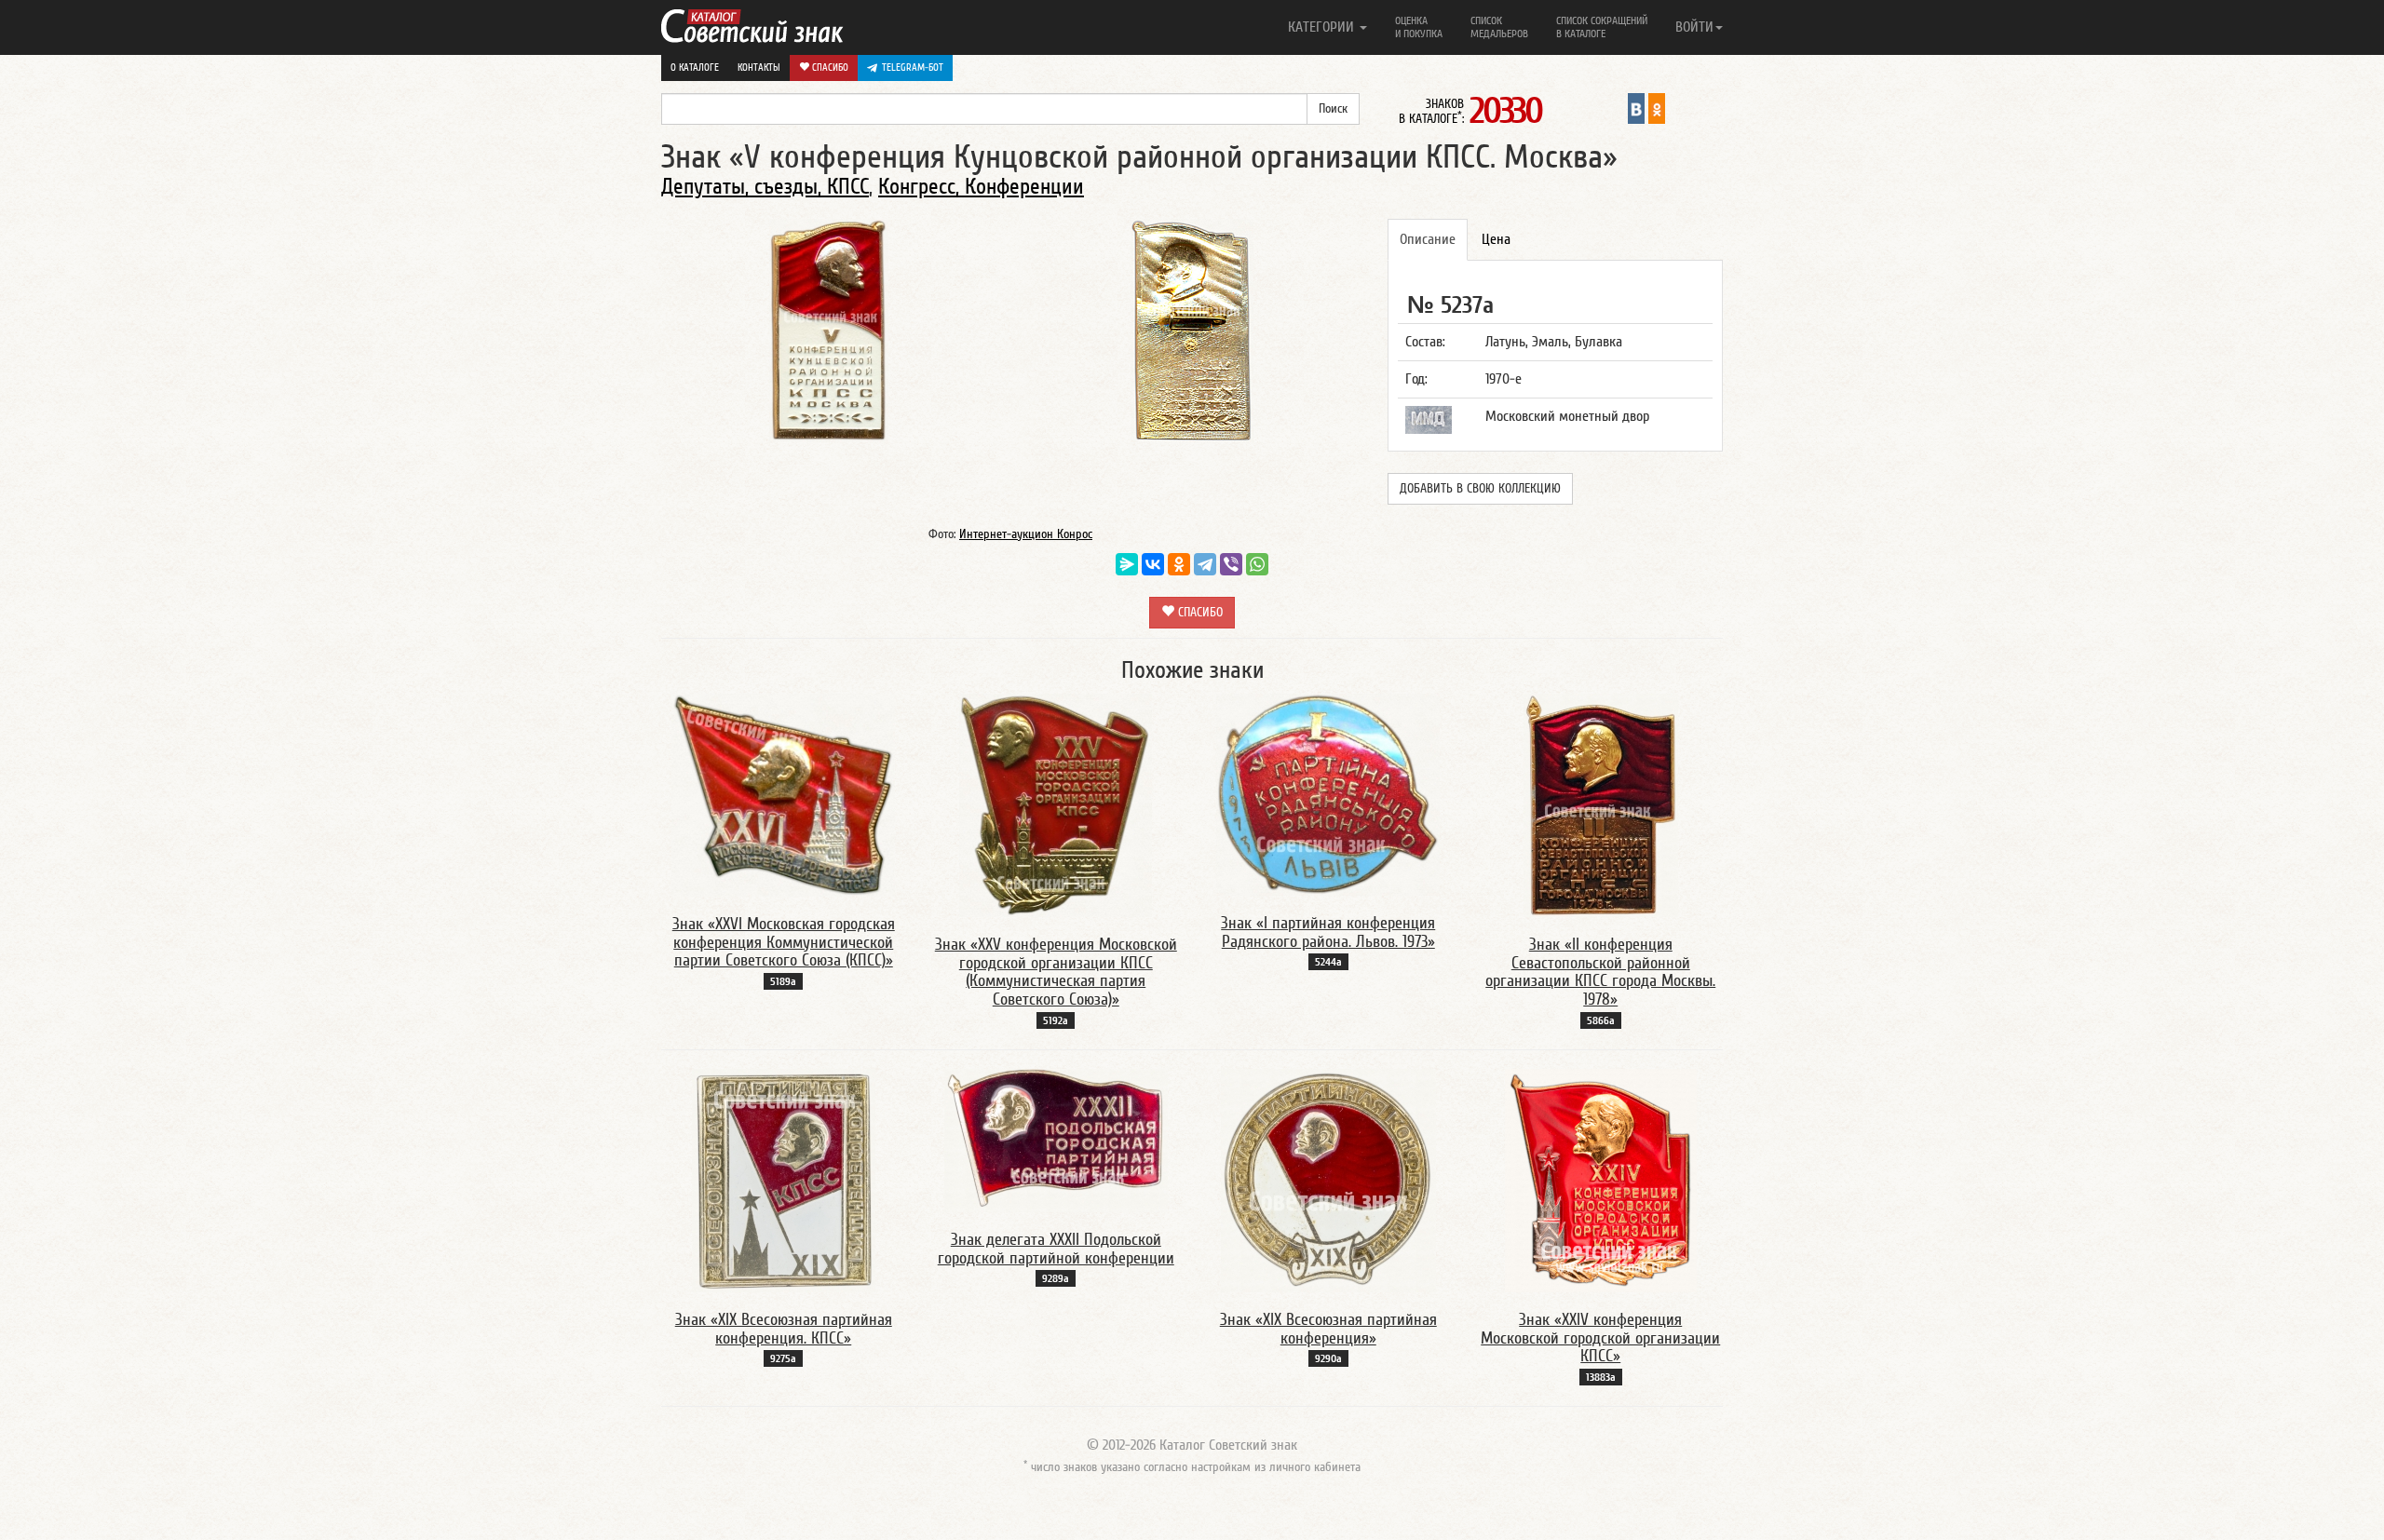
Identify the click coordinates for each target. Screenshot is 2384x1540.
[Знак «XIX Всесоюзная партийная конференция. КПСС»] (784, 1180)
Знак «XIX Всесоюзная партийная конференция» (1328, 1329)
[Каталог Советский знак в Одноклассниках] (1657, 108)
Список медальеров (1499, 27)
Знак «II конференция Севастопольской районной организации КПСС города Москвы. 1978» (1600, 972)
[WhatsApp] (1257, 564)
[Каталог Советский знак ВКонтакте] (1636, 108)
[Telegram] (1205, 564)
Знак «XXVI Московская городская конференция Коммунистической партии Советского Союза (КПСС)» (784, 943)
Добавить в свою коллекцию (1480, 489)
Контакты (759, 68)
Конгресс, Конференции (981, 187)
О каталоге (695, 68)
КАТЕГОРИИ (1323, 27)
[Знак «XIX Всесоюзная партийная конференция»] (1328, 1180)
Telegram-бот (913, 68)
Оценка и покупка (1419, 27)
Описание (1428, 239)
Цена (1496, 239)
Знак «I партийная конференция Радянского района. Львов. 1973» (1328, 932)
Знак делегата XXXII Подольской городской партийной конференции (1056, 1249)
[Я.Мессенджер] (1127, 564)
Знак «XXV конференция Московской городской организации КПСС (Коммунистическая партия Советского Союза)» (1056, 972)
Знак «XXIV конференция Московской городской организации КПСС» (1600, 1338)
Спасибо (829, 68)
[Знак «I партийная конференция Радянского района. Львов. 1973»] (1328, 793)
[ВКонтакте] (1153, 564)
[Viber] (1231, 564)
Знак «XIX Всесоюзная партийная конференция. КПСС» (784, 1329)
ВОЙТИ (1694, 27)
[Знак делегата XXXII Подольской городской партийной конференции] (1056, 1140)
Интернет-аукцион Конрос (1026, 534)
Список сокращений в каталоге (1602, 27)
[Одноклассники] (1179, 564)
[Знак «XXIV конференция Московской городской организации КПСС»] (1601, 1180)
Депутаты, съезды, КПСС (765, 187)
